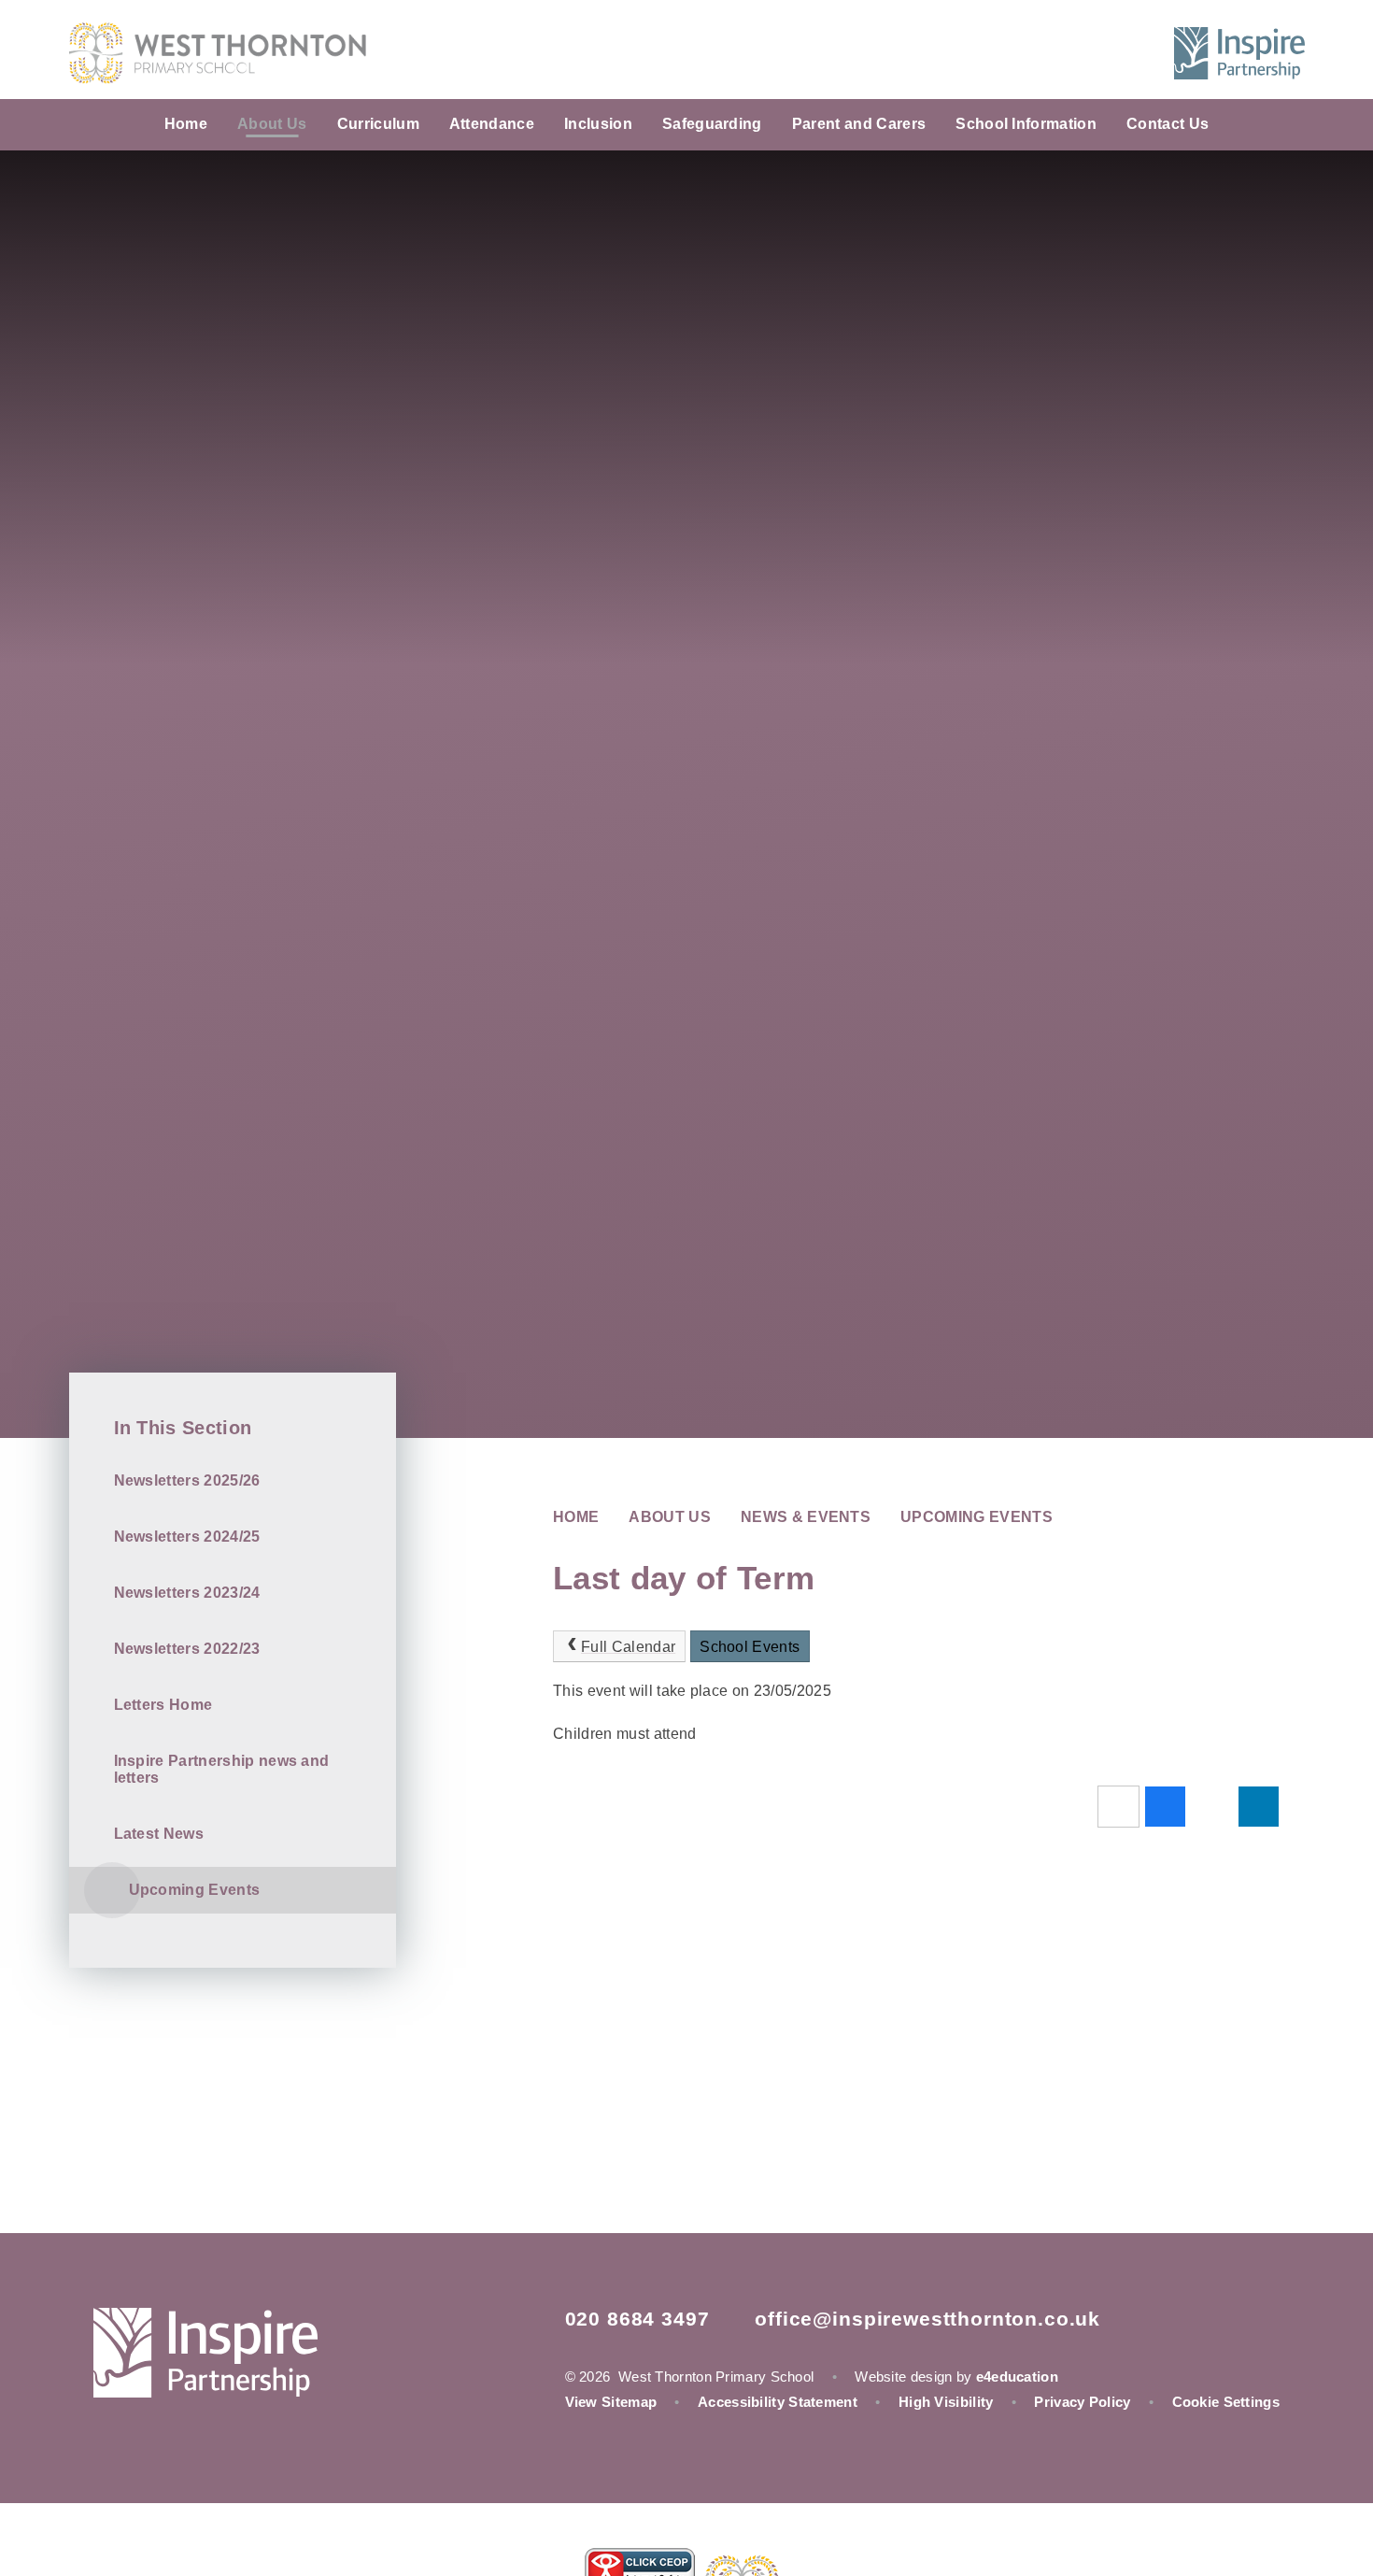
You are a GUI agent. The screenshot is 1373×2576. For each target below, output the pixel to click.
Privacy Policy (1082, 2402)
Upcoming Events (977, 1517)
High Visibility (946, 2402)
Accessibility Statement (778, 2402)
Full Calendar (628, 1647)
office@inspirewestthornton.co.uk (927, 2319)
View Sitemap (611, 2402)
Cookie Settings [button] (1226, 2402)
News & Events (806, 1517)
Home (576, 1517)
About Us (670, 1517)
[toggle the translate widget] (1092, 53)
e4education (1017, 2377)
